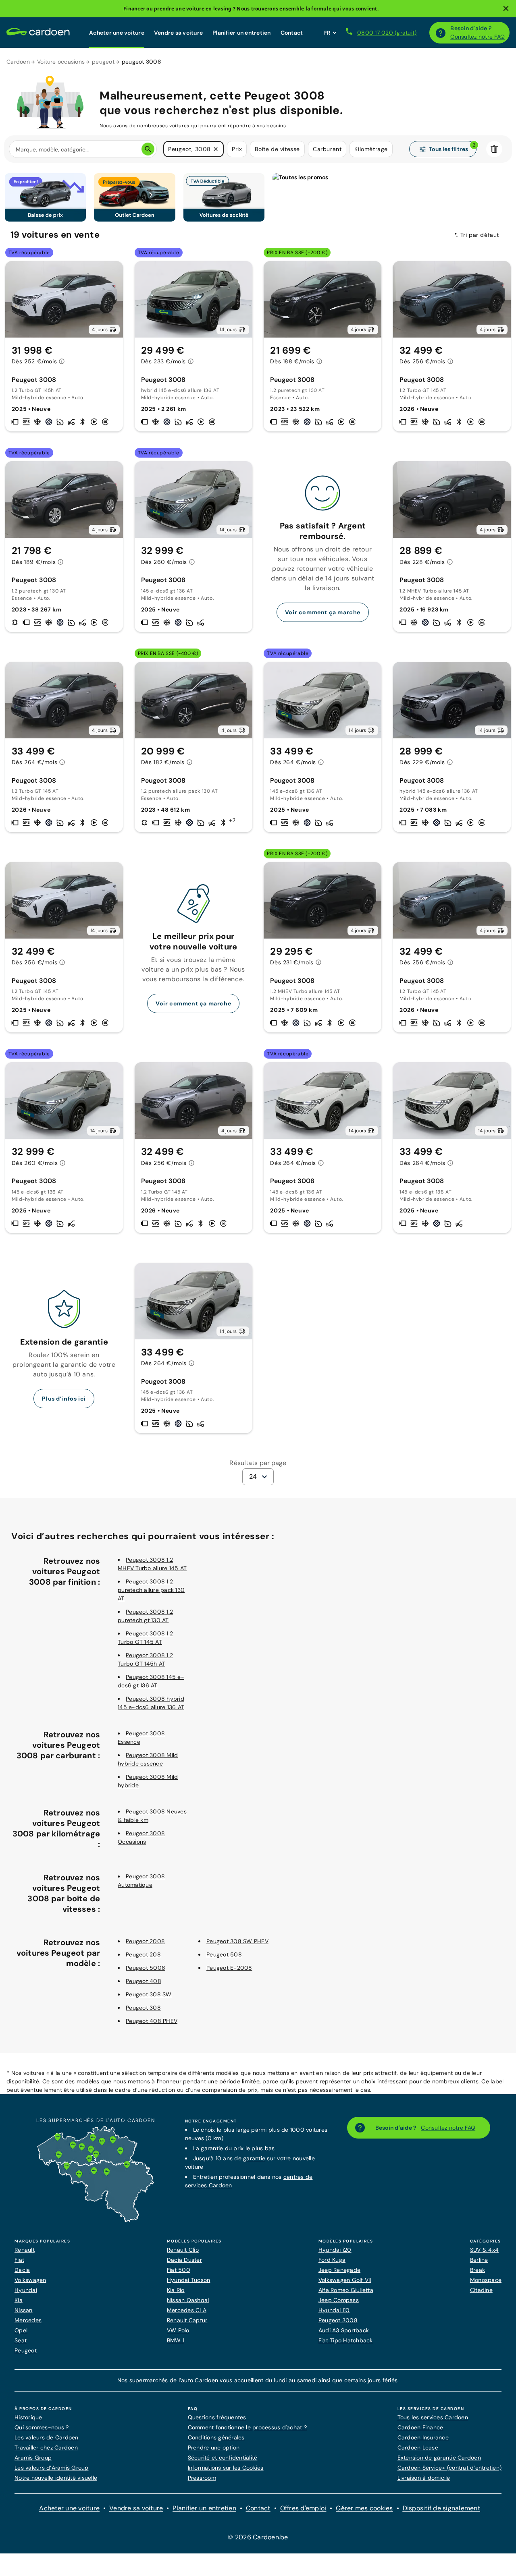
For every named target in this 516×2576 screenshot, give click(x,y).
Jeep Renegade (339, 2270)
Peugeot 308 (143, 2008)
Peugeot (26, 2350)
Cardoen (18, 62)
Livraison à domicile (424, 2478)
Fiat (19, 2260)
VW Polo (178, 2330)
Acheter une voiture (117, 33)
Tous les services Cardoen (433, 2417)
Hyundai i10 (334, 2310)
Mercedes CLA (187, 2310)
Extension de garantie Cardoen (439, 2458)
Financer (134, 9)
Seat (21, 2340)
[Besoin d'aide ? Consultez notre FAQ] (441, 33)
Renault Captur (187, 2320)
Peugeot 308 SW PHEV (237, 1941)
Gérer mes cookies (364, 2508)
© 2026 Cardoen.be (258, 2537)
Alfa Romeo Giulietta (346, 2290)
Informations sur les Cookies (226, 2468)
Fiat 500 (179, 2270)
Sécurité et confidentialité (223, 2458)
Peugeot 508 (224, 1954)
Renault (25, 2250)
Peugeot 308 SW (149, 1994)
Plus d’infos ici (64, 1399)
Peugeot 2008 (145, 1941)
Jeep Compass (339, 2300)
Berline (479, 2260)
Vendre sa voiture (178, 33)
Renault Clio (183, 2250)
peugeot (103, 62)
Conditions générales (216, 2437)
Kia (19, 2300)
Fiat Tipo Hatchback (346, 2340)
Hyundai (26, 2290)
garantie (254, 2158)
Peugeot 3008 (338, 2320)
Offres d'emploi (303, 2508)
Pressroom (202, 2478)
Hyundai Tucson (189, 2280)
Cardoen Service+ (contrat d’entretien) (450, 2468)
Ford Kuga (332, 2260)
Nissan (24, 2310)
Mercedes (28, 2320)
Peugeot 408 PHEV (152, 2021)
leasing (223, 9)
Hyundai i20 (335, 2250)
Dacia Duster (184, 2260)
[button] (216, 149)
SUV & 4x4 (484, 2250)
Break (478, 2270)
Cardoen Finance (420, 2427)
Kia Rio (176, 2290)
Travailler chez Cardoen (46, 2448)
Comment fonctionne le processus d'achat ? (247, 2427)
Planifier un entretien (242, 33)
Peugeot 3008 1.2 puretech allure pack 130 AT (151, 1590)
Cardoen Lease (418, 2448)
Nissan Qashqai (188, 2300)
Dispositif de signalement (441, 2508)
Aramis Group (33, 2458)
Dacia (22, 2270)
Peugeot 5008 (146, 1968)
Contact (292, 33)
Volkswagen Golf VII (345, 2280)
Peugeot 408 (144, 1981)
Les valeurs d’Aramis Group (52, 2468)
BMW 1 (176, 2340)
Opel (21, 2330)
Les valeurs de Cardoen (47, 2437)
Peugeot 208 (143, 1954)
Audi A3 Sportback (344, 2330)
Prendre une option (214, 2448)
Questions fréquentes (217, 2417)
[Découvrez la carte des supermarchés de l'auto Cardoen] (96, 2220)
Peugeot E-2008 (229, 1968)
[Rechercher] (148, 149)
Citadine (481, 2290)
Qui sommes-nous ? (42, 2427)
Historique (28, 2417)
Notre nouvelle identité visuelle (56, 2478)
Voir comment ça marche (323, 612)
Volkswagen (30, 2280)
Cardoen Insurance (423, 2437)
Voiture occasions (61, 62)
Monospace (486, 2280)
